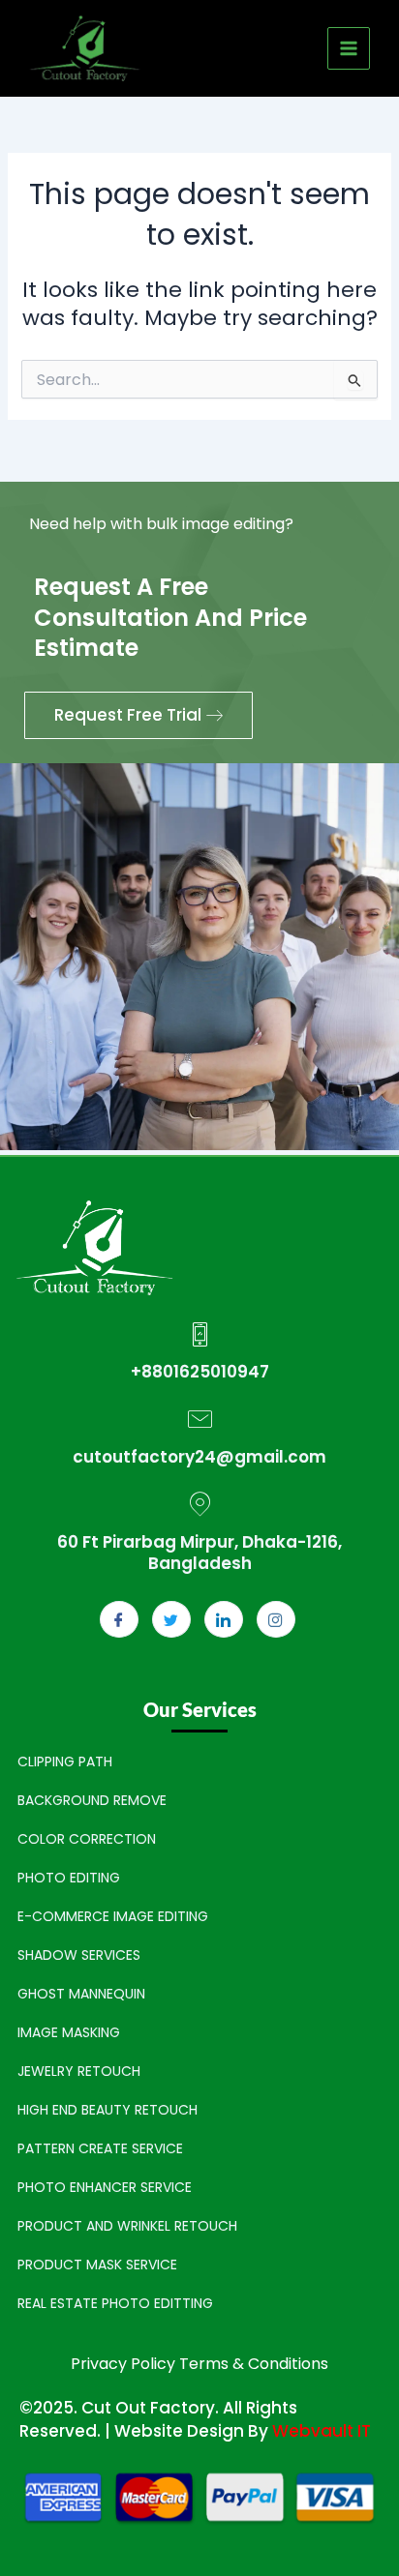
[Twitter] (171, 1619)
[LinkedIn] (224, 1619)
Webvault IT (322, 2431)
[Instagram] (276, 1619)
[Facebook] (119, 1619)
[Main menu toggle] (349, 48)
